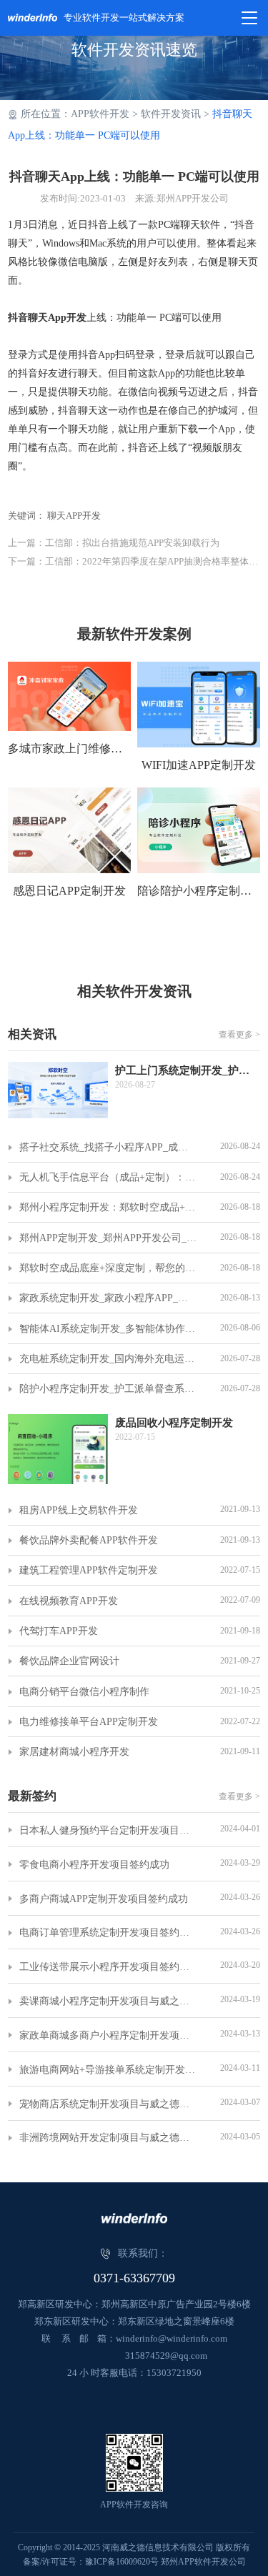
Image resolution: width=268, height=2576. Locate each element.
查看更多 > (239, 1035)
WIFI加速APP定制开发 (199, 765)
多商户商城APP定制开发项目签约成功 (104, 1899)
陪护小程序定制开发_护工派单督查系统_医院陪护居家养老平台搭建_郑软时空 (108, 1389)
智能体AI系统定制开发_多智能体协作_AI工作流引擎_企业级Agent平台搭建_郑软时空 (108, 1329)
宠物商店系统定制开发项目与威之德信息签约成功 (108, 2104)
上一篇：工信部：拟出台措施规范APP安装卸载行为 (114, 543)
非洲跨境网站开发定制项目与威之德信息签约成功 (108, 2138)
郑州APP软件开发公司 (203, 2562)
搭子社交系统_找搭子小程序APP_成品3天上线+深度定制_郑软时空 (108, 1147)
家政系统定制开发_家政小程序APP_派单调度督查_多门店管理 (108, 1298)
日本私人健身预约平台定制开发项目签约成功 (108, 1830)
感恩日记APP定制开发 (69, 891)
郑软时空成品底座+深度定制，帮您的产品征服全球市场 (108, 1268)
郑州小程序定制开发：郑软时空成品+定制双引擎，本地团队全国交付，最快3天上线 (108, 1207)
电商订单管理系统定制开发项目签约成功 (108, 1933)
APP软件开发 (100, 114)
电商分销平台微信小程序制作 (84, 1692)
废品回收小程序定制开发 (174, 1423)
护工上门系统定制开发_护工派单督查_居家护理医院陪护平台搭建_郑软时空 (188, 1070)
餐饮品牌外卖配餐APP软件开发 (89, 1540)
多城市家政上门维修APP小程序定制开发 (69, 749)
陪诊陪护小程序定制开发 (199, 891)
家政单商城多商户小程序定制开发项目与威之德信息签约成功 (108, 2035)
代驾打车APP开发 (59, 1631)
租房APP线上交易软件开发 (79, 1510)
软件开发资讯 (171, 114)
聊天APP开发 (74, 516)
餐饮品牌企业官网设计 (69, 1661)
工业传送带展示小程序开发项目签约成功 (108, 1967)
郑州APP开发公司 (193, 198)
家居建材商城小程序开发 (74, 1752)
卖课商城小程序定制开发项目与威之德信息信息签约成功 (108, 2001)
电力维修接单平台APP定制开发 (89, 1722)
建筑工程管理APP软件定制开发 (89, 1570)
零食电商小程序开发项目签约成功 (94, 1865)
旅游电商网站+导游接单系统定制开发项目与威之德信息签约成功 (108, 2070)
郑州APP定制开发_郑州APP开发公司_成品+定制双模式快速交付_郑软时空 (108, 1238)
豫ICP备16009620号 (122, 2562)
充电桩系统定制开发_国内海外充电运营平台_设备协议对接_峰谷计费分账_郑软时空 (108, 1359)
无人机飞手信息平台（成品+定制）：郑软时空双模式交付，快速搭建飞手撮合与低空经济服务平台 (108, 1177)
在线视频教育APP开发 (69, 1601)
